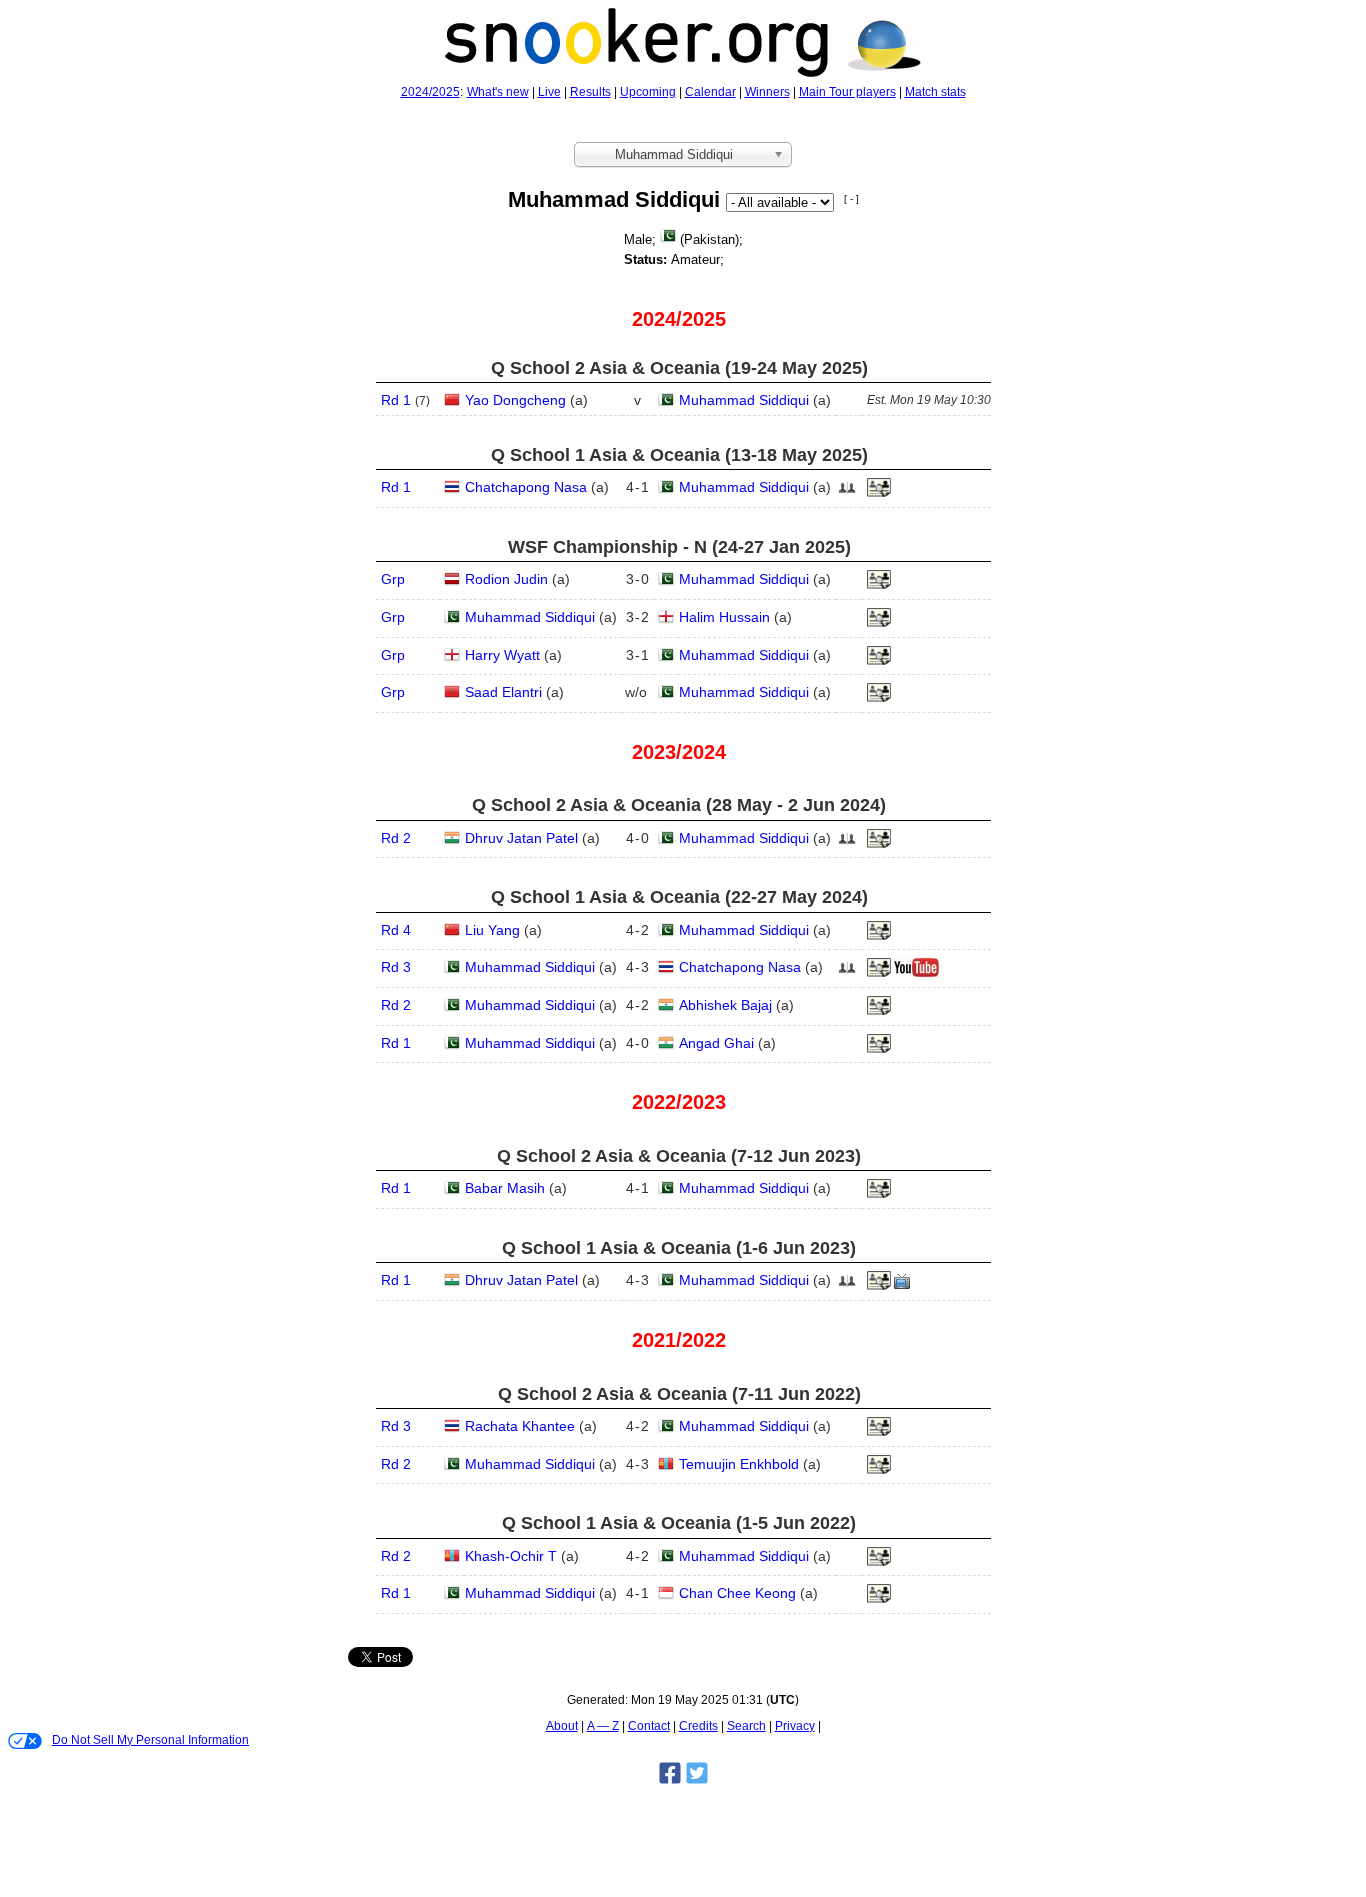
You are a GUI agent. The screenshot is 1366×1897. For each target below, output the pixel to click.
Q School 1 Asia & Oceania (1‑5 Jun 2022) (679, 1523)
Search (746, 1726)
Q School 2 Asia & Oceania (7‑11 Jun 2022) (679, 1394)
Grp (393, 579)
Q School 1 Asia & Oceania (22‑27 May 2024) (679, 897)
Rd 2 (396, 838)
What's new (498, 92)
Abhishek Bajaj (725, 1005)
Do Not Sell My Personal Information (150, 1740)
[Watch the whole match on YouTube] (919, 973)
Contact (649, 1726)
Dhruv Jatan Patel (521, 838)
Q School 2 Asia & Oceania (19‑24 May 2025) (679, 368)
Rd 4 (396, 930)
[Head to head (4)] (847, 844)
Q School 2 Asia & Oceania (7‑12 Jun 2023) (679, 1156)
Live (549, 92)
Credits (698, 1726)
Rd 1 (396, 400)
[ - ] (851, 198)
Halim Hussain (724, 617)
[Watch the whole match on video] (904, 1286)
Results (590, 92)
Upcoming (648, 92)
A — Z (603, 1726)
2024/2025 (430, 92)
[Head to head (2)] (847, 493)
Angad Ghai (716, 1043)
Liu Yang (492, 930)
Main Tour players (847, 92)
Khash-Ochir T (511, 1556)
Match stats (935, 92)
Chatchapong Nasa (526, 487)
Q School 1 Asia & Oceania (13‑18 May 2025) (679, 455)
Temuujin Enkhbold (739, 1464)
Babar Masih (505, 1188)
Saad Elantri (503, 692)
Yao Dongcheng (515, 400)
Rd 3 (396, 967)
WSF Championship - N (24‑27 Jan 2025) (679, 547)
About (562, 1726)
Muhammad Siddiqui (744, 400)
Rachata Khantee (520, 1426)
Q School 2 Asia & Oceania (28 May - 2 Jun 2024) (679, 805)
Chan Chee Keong (737, 1593)
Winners (767, 92)
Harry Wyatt (502, 655)
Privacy (795, 1726)
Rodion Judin (506, 579)
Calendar (710, 92)
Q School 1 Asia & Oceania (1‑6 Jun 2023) (679, 1248)
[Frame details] (879, 493)
